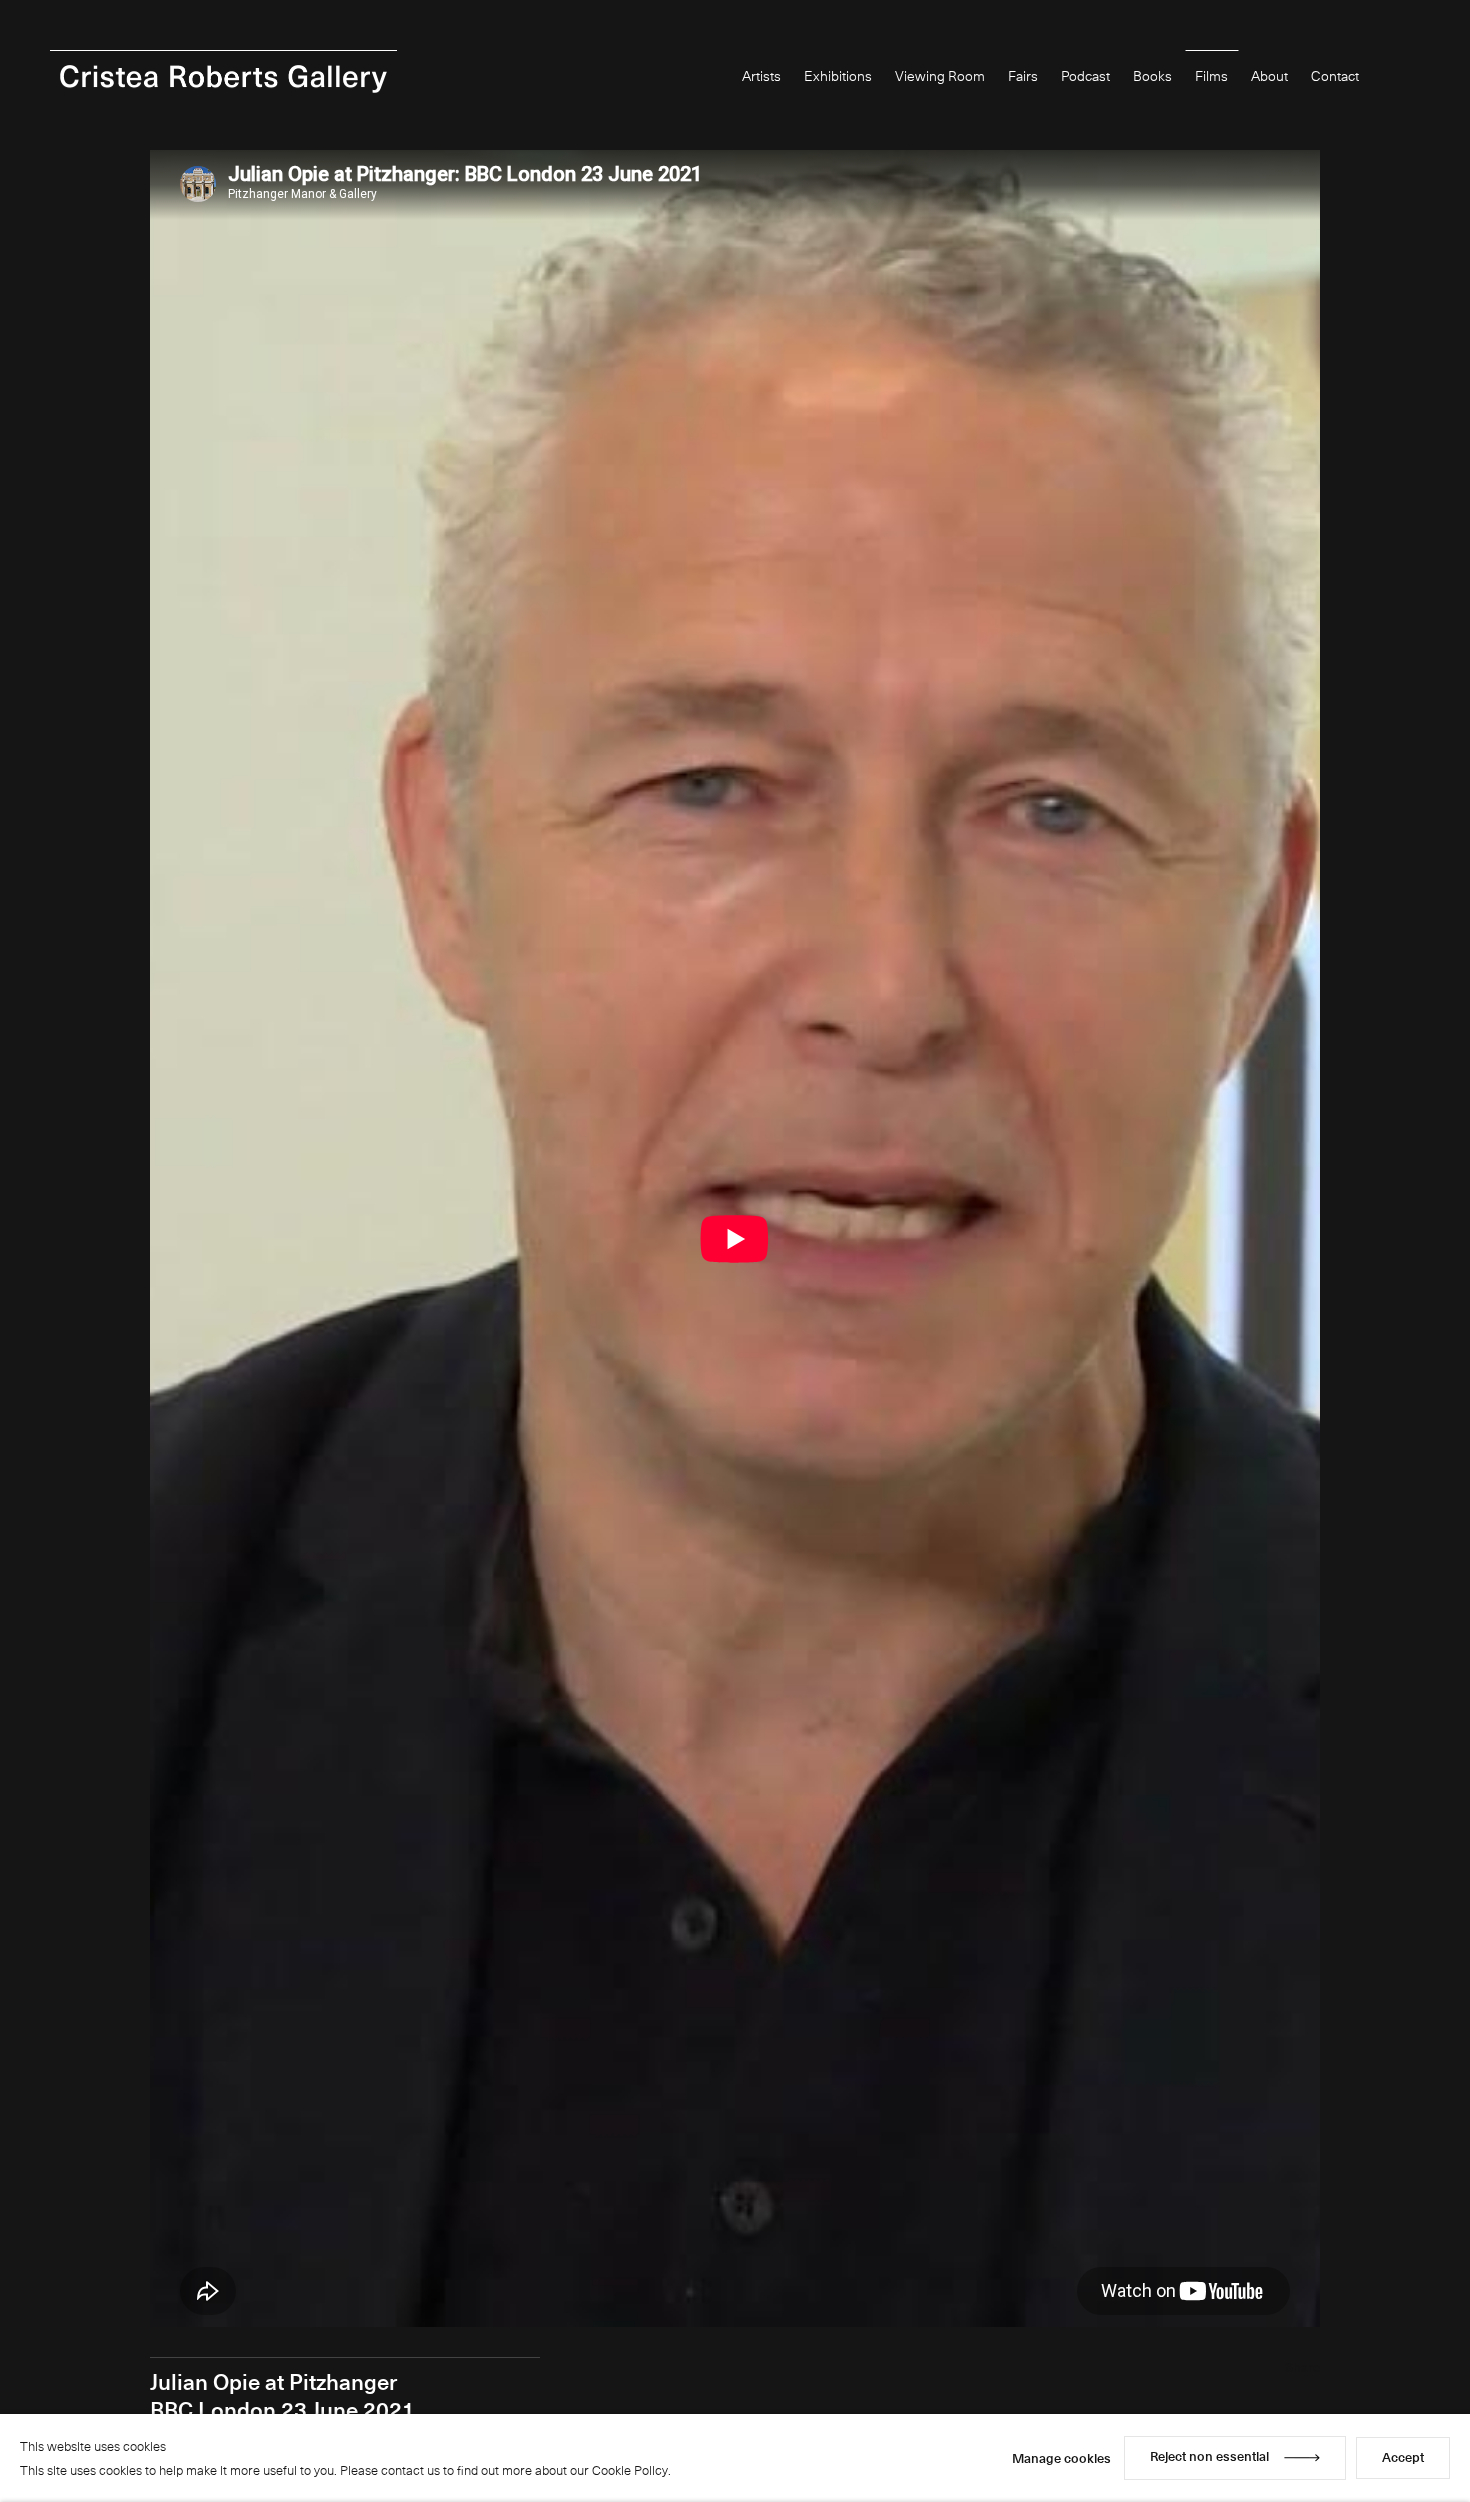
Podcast (1085, 75)
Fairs (1023, 75)
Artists (761, 75)
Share (1302, 2366)
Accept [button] (1403, 2456)
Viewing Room (940, 75)
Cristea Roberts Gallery (223, 79)
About (1269, 75)
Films (1211, 75)
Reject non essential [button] (1209, 2455)
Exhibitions (838, 75)
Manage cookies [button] (1061, 2457)
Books (1152, 75)
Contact (1335, 75)
